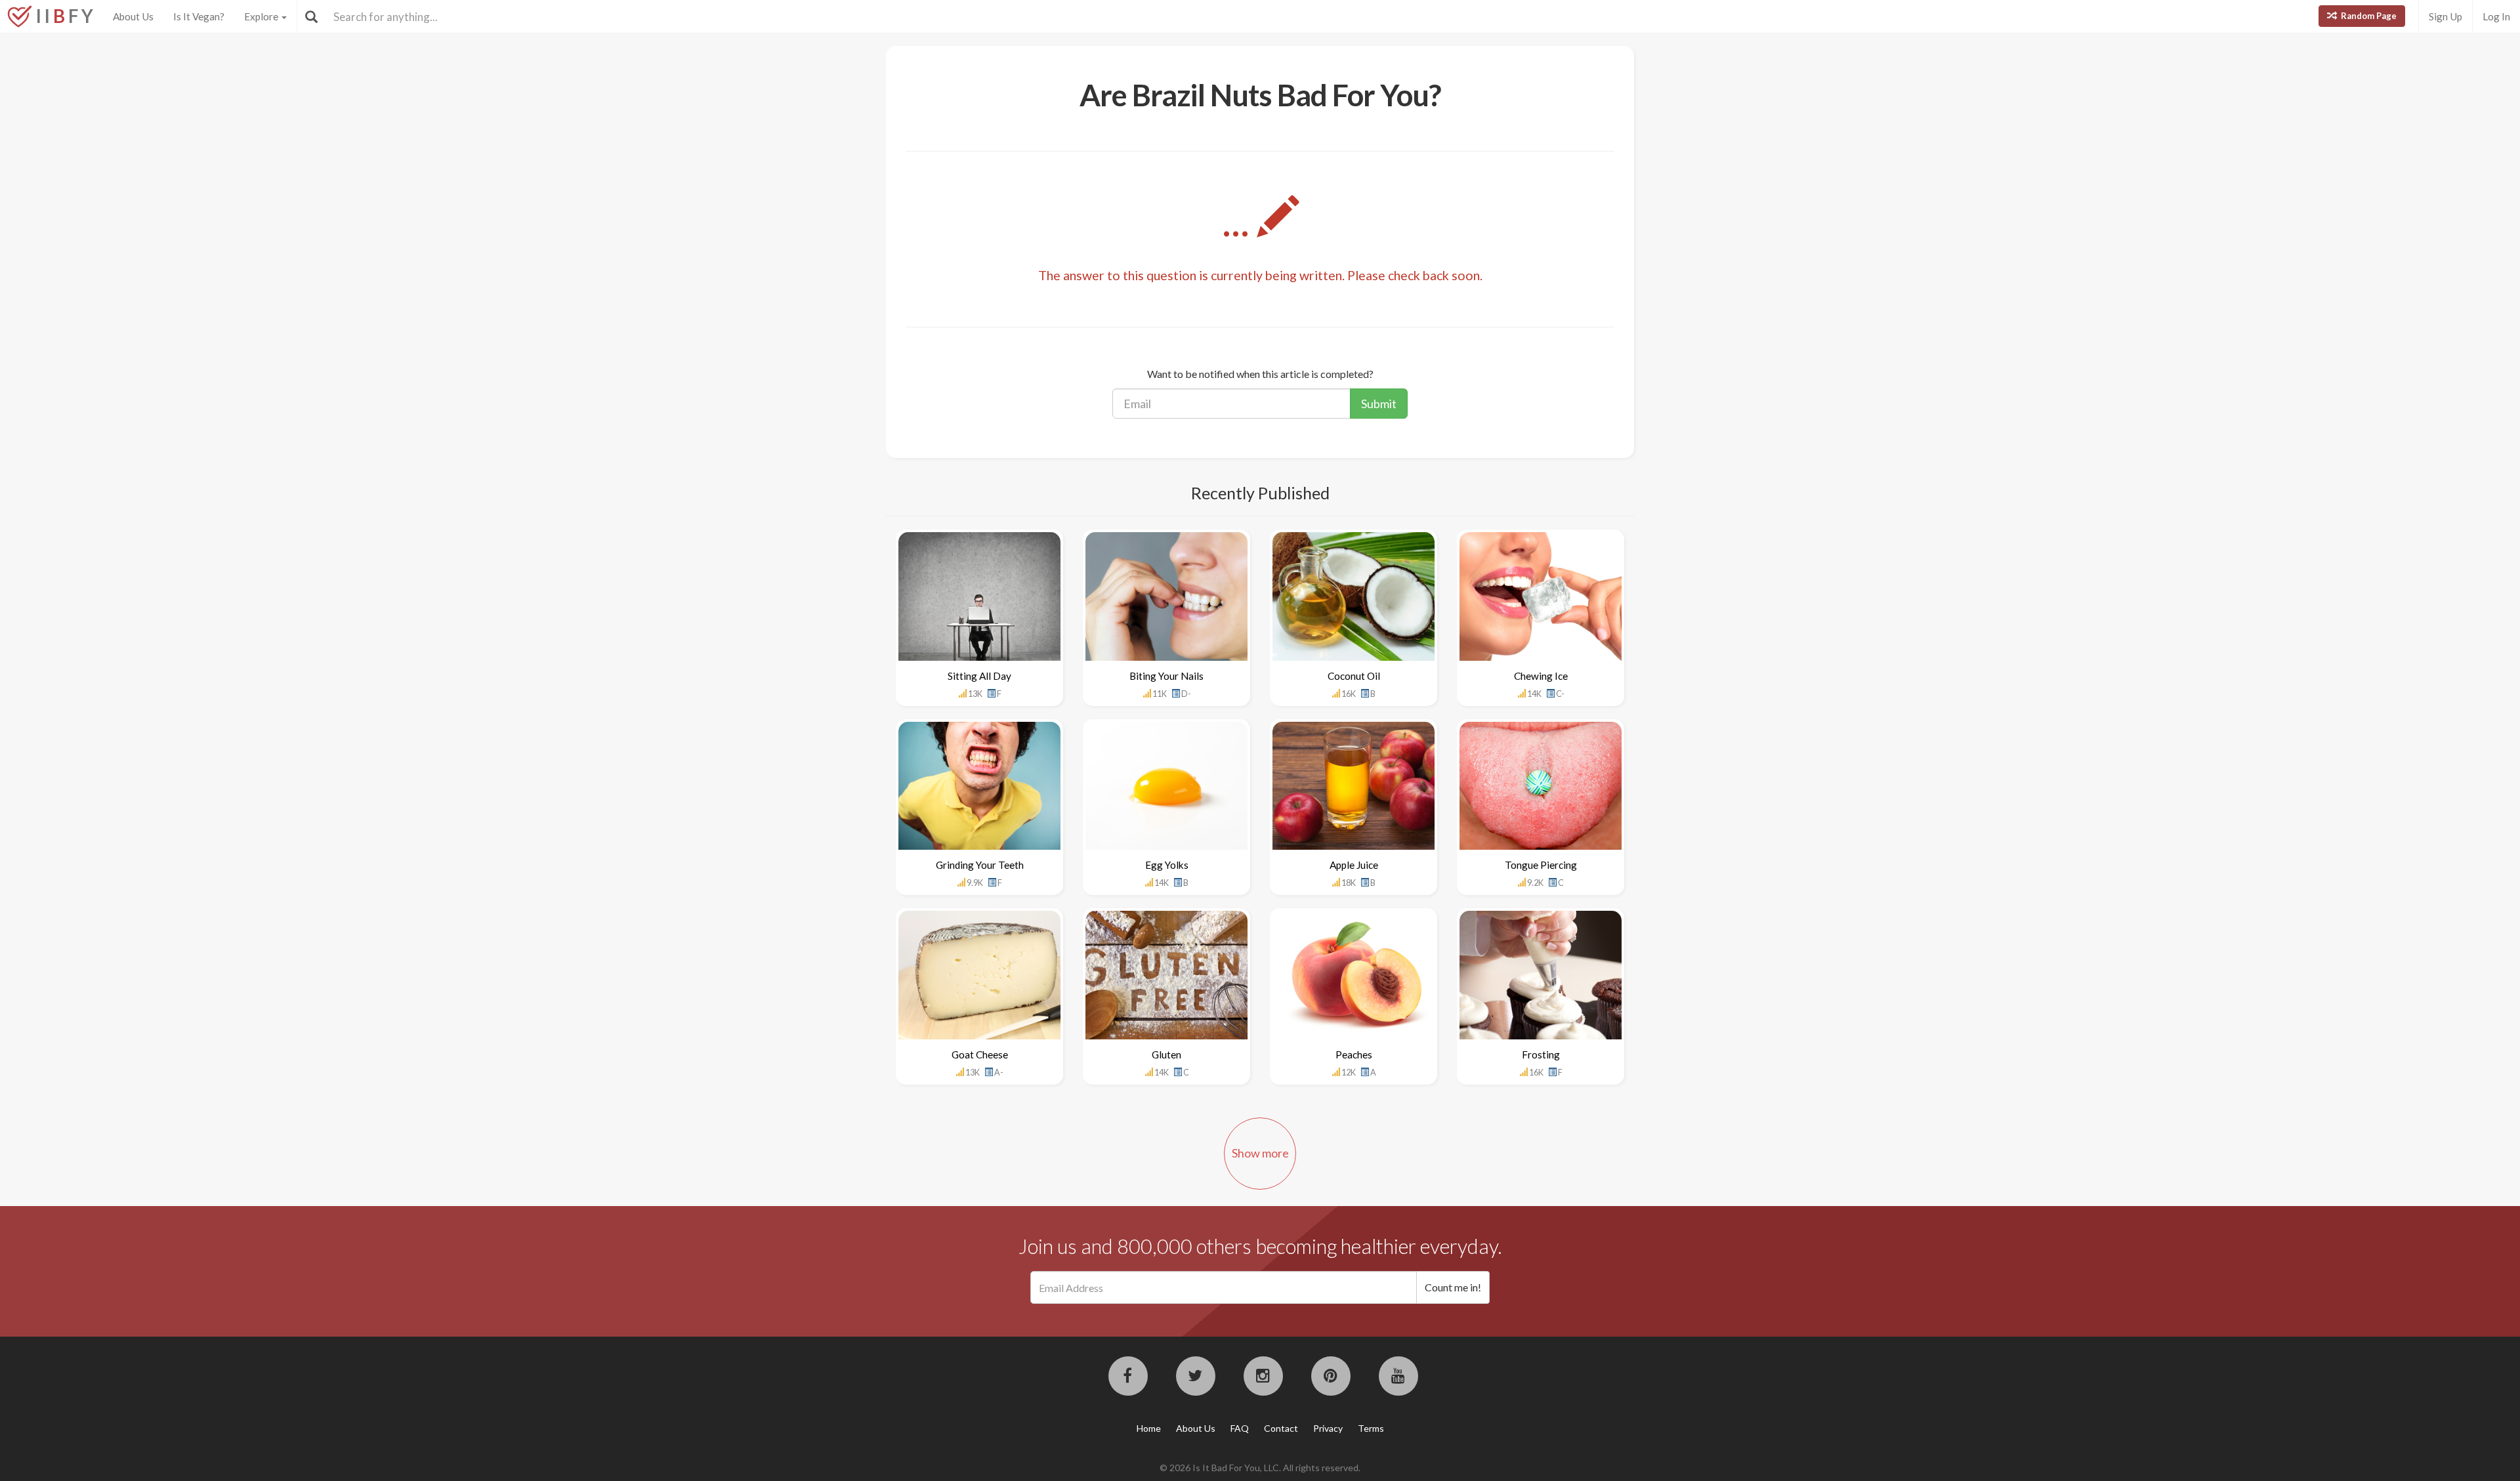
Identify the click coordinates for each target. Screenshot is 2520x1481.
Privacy (1328, 1428)
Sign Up (2446, 16)
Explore (262, 16)
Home (1149, 1428)
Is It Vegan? (199, 16)
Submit (1379, 404)
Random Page (2368, 16)
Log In (2496, 16)
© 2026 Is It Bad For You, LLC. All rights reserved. (1260, 1468)
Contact (1281, 1428)
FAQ (1240, 1428)
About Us (133, 16)
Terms (1371, 1428)
